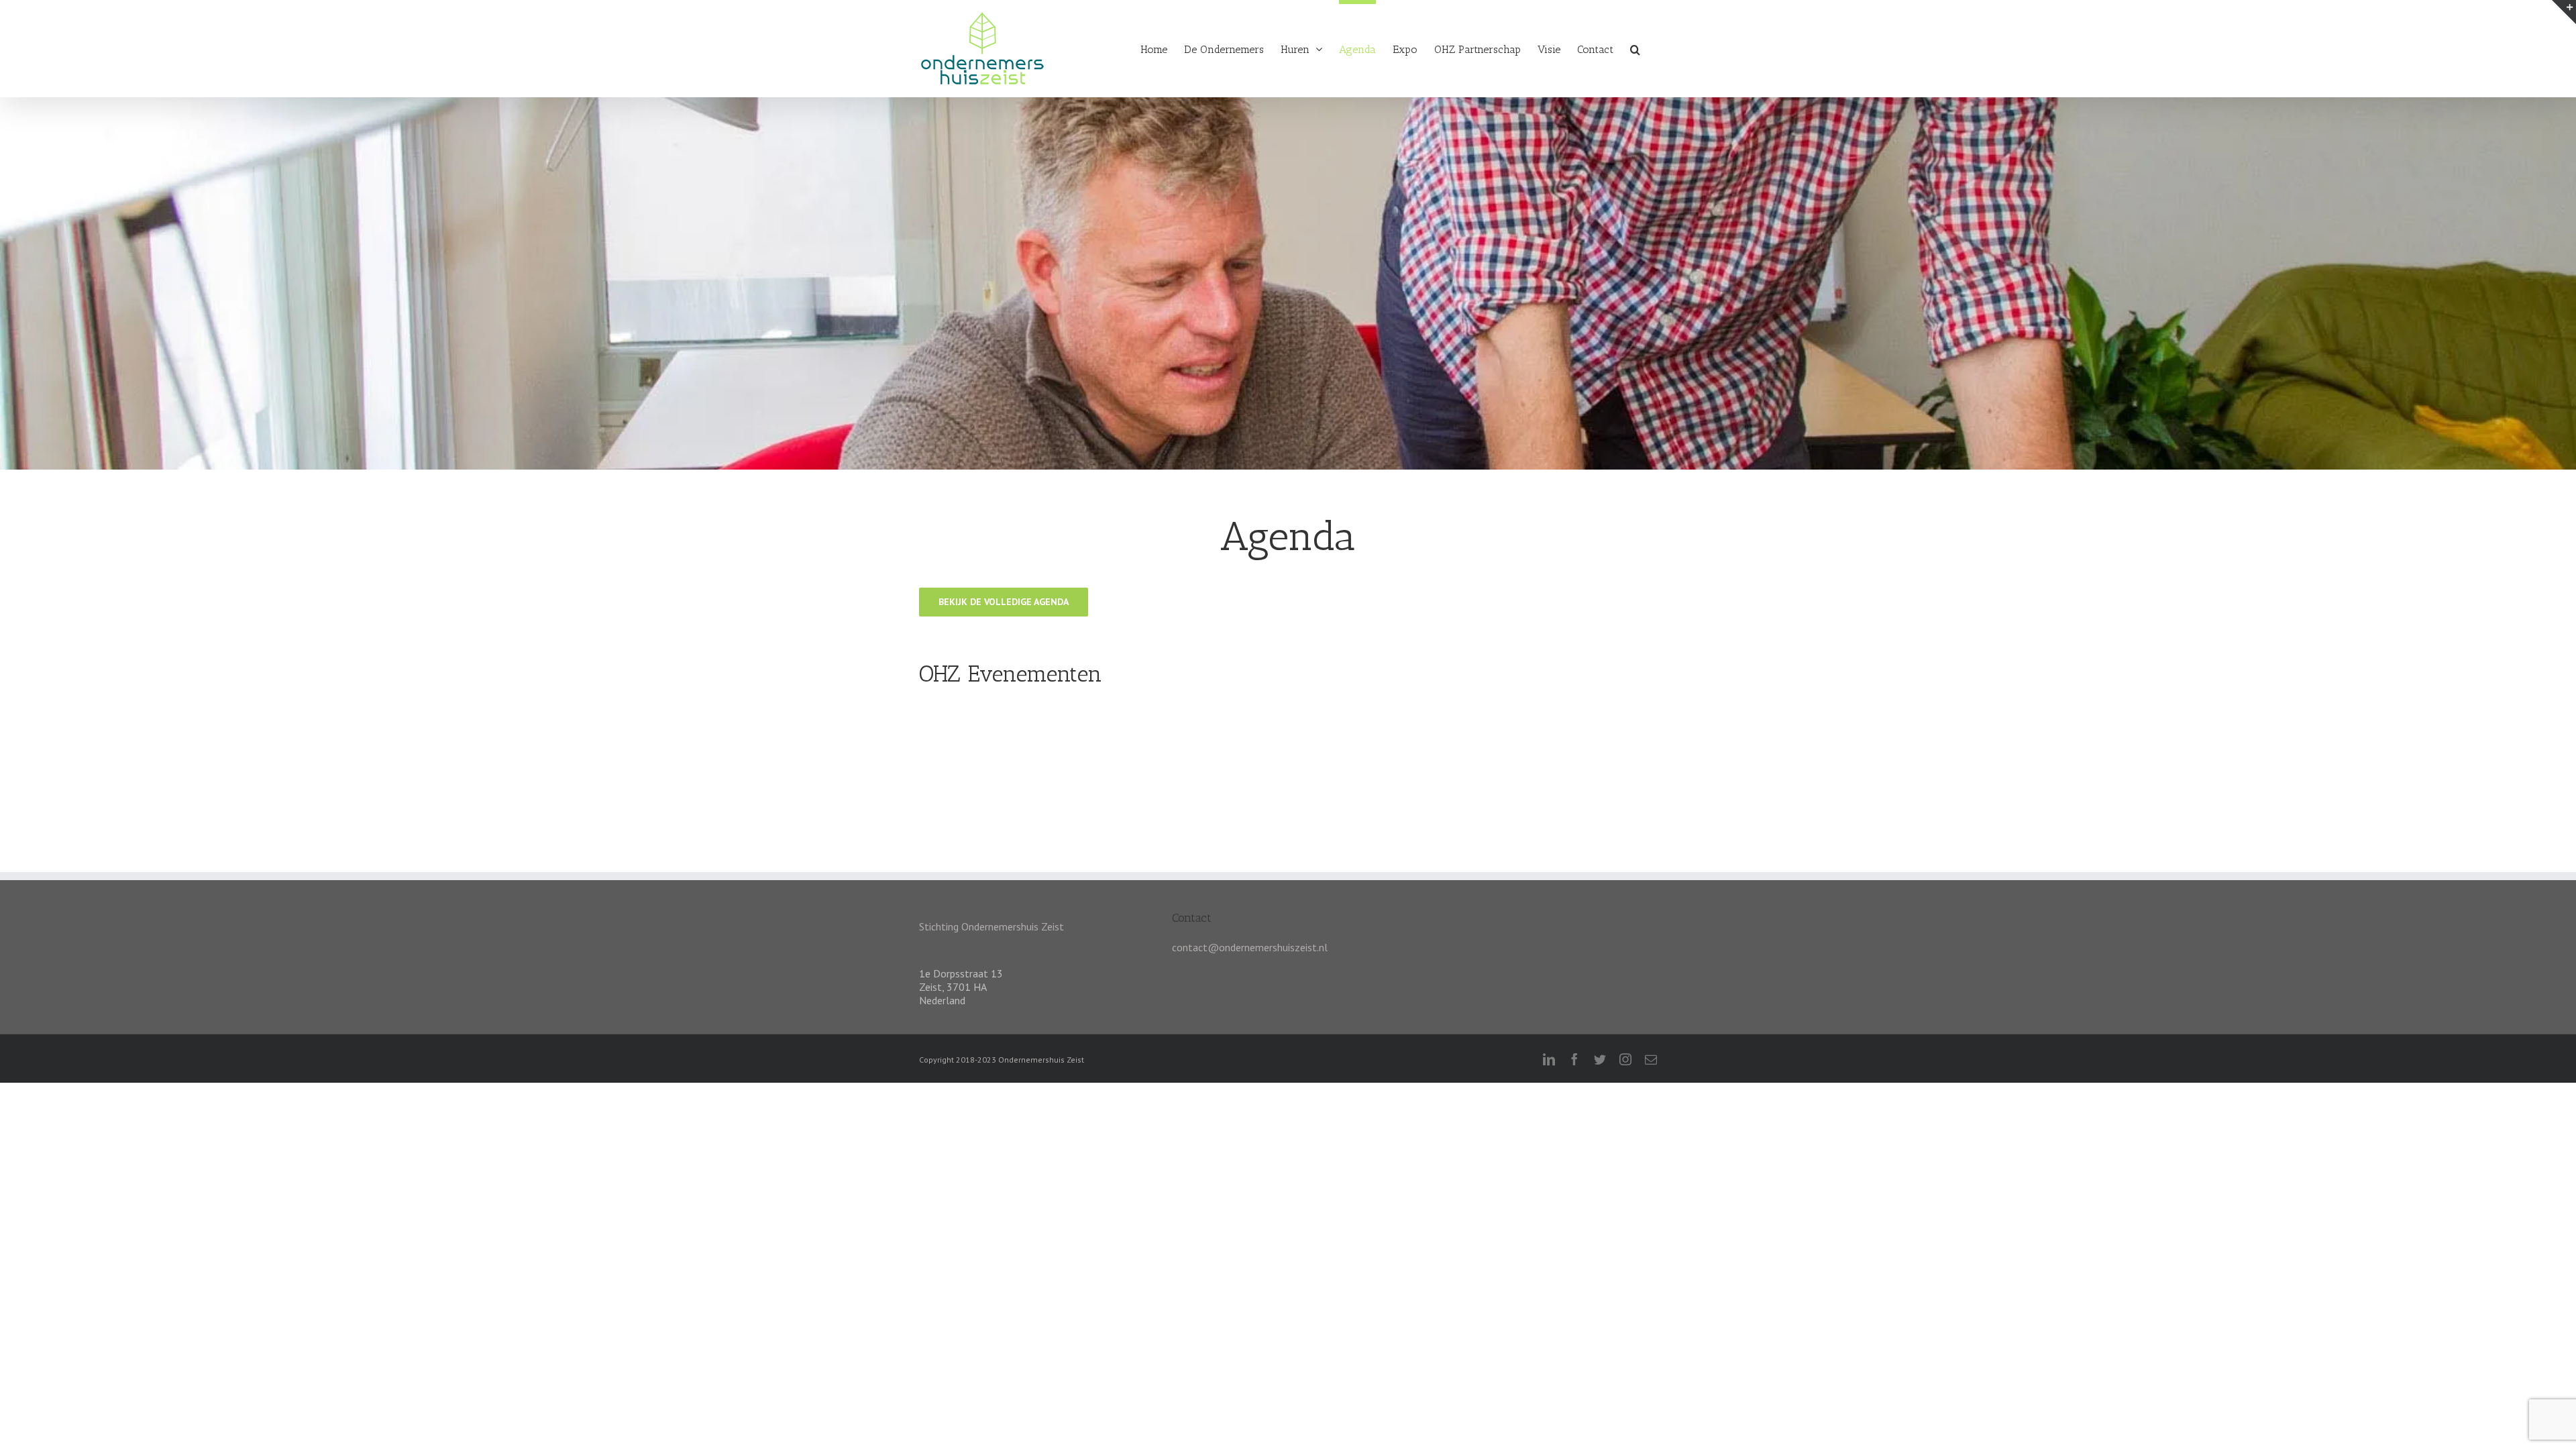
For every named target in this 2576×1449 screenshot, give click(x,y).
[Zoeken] (1635, 47)
